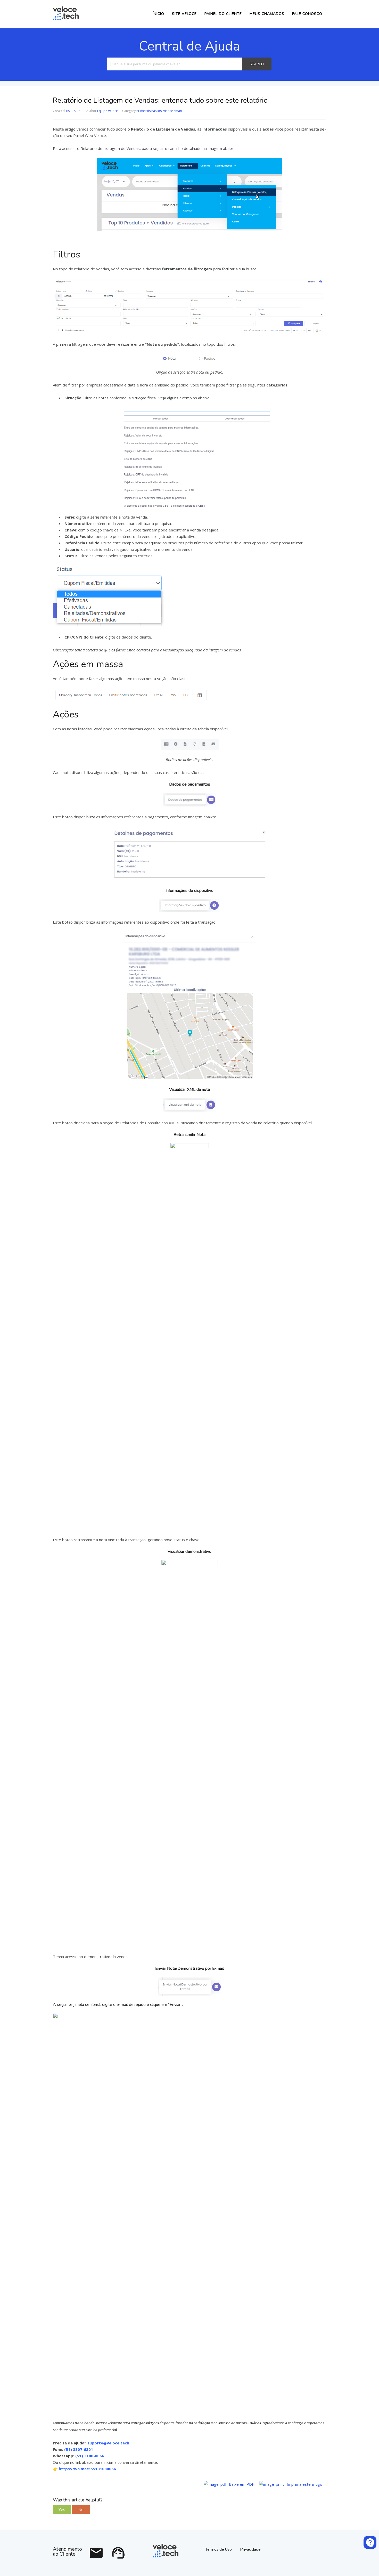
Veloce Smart (173, 111)
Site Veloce (184, 14)
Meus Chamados (267, 14)
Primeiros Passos (149, 111)
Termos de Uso (219, 2549)
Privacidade (250, 2549)
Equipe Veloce (108, 111)
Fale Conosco (307, 14)
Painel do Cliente (223, 14)
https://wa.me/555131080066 (87, 2469)
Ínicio (158, 14)
